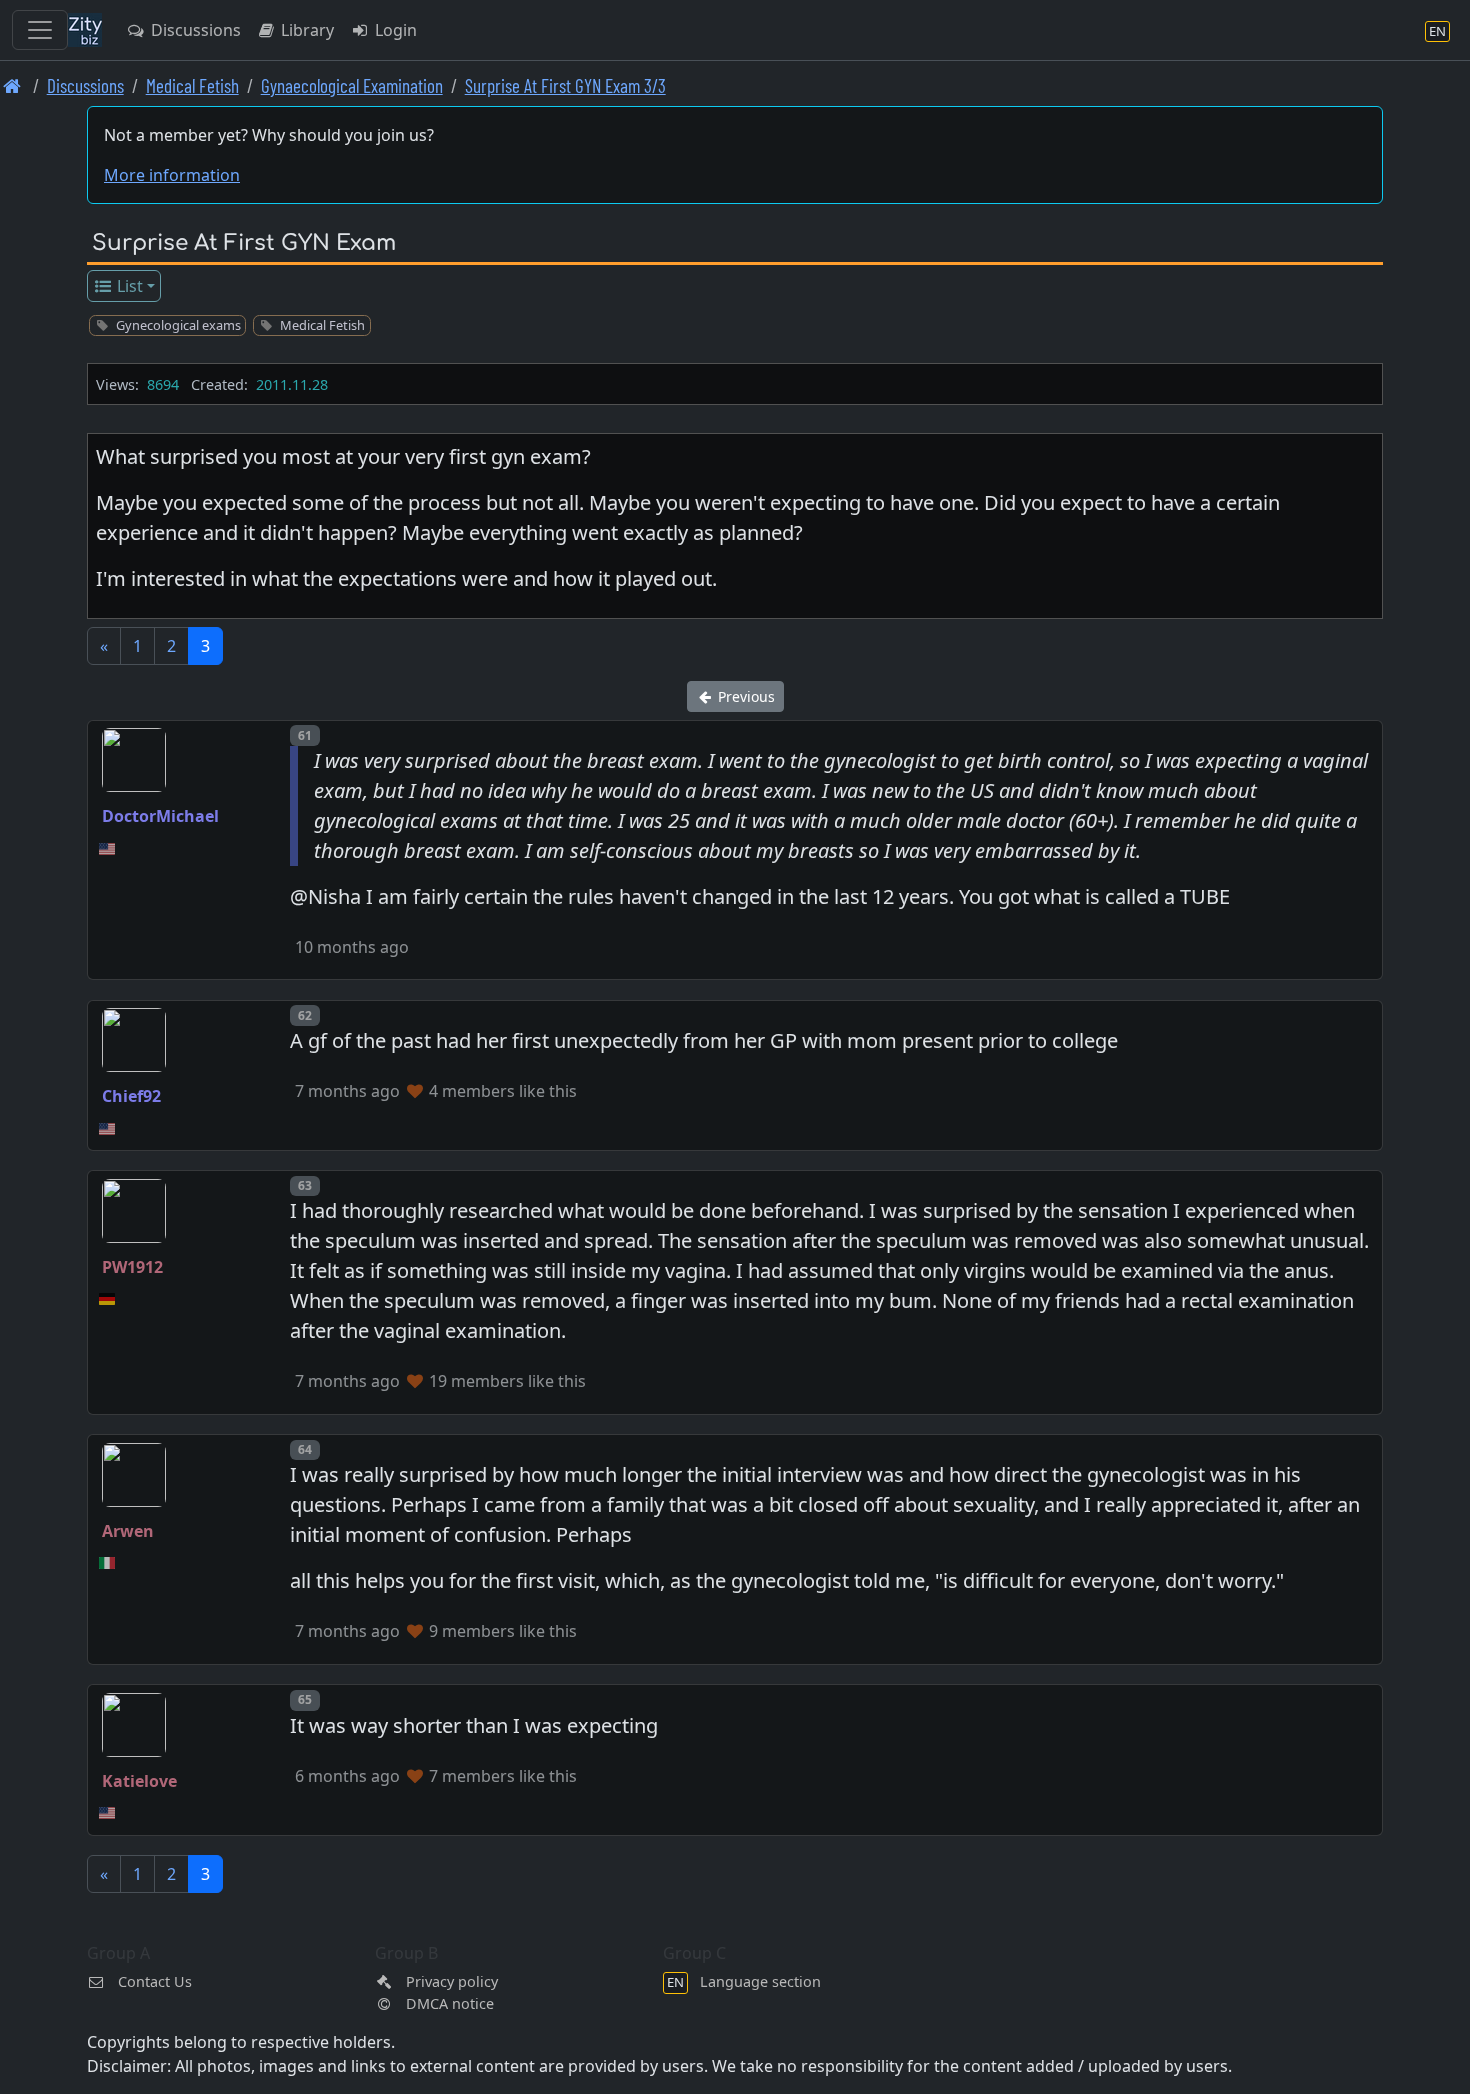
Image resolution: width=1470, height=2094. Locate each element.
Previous (744, 696)
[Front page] (12, 85)
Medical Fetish (192, 85)
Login (394, 30)
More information (172, 175)
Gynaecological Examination (352, 85)
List (128, 286)
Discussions (194, 30)
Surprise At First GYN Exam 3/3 (565, 85)
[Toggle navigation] (40, 30)
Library (305, 30)
